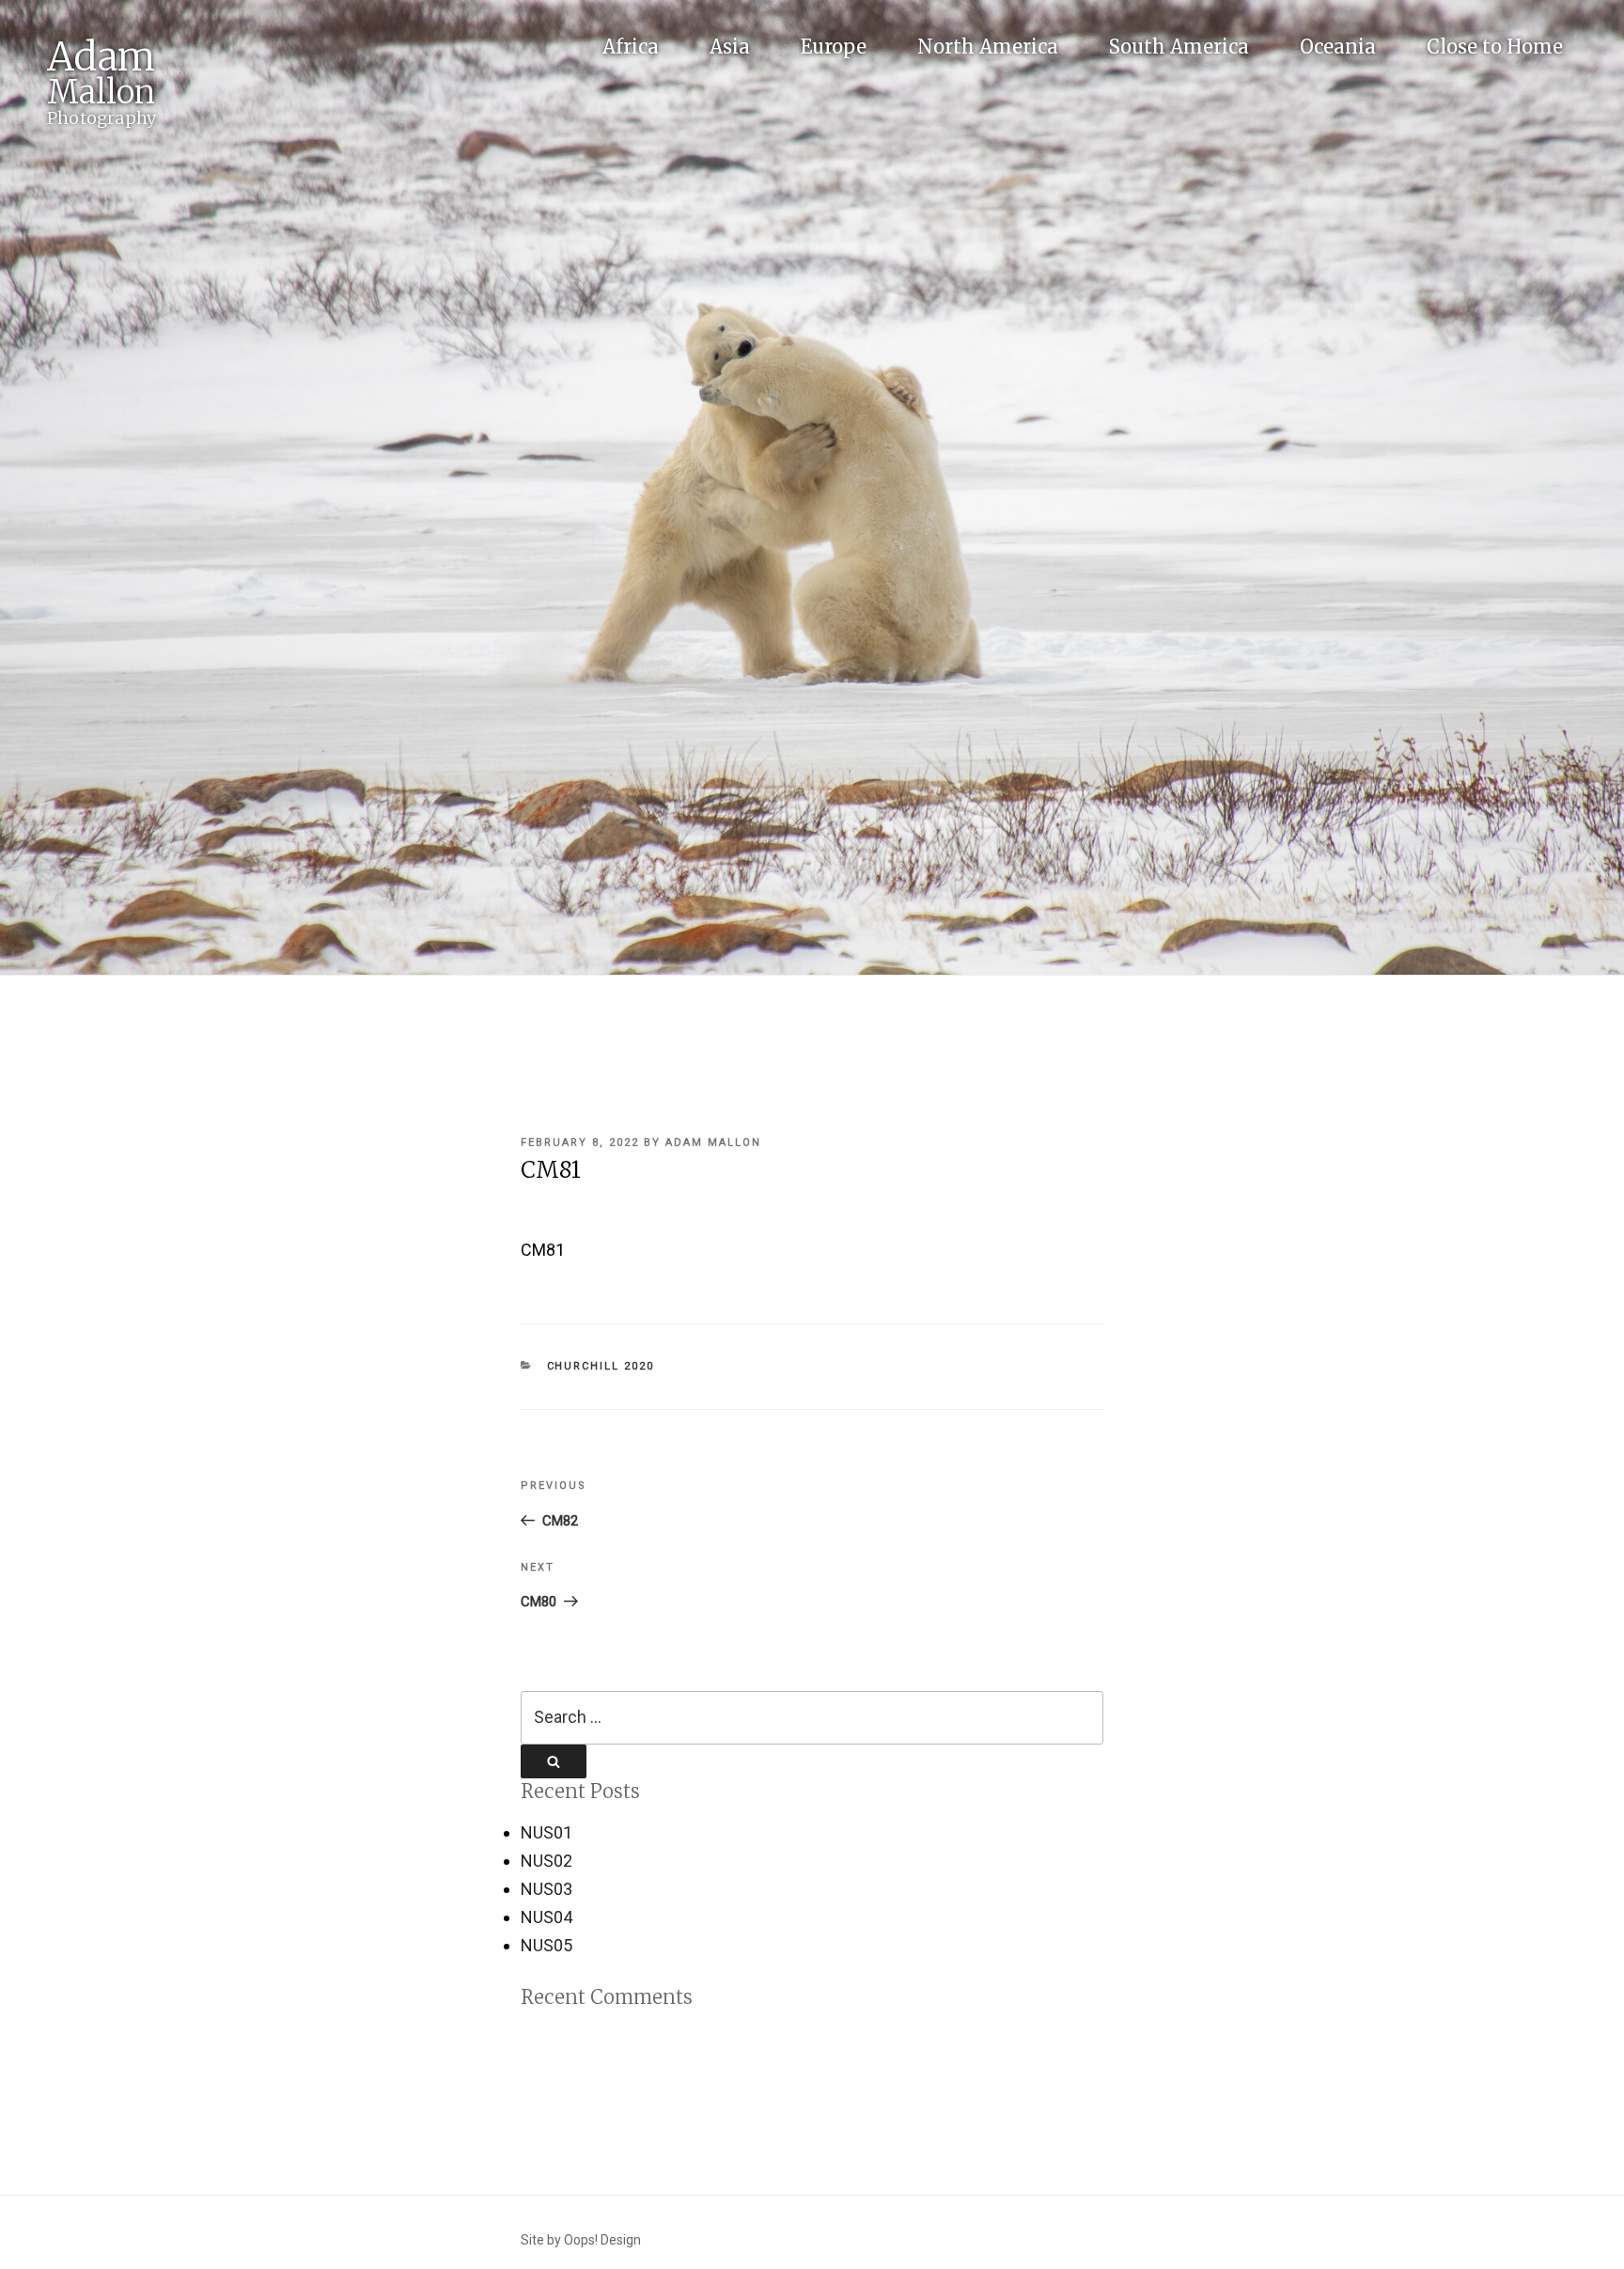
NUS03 (547, 1889)
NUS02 (547, 1861)
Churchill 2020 (601, 1366)
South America (1179, 47)
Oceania (1338, 47)
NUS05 (547, 1945)
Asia (730, 47)
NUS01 (547, 1832)
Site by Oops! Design (581, 2240)
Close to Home (1495, 47)
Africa (631, 47)
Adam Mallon (713, 1142)
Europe (834, 47)
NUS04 (547, 1917)
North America (988, 47)
